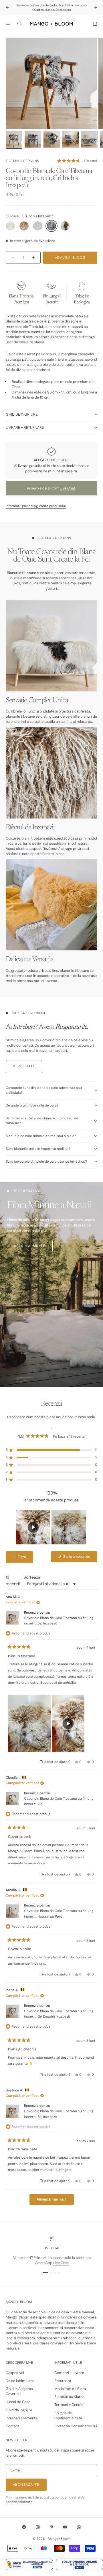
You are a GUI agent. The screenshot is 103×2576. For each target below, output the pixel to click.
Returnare (63, 2381)
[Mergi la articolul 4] (71, 139)
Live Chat (68, 488)
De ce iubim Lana (20, 2381)
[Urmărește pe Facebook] (24, 2527)
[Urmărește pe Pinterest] (51, 2527)
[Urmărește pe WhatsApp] (79, 2527)
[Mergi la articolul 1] (14, 139)
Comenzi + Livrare (69, 2373)
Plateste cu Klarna (69, 2397)
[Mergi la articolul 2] (33, 139)
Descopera (63, 10)
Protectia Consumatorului (76, 2426)
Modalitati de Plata (70, 2389)
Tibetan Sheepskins (22, 161)
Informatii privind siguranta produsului (36, 506)
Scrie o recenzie (80, 1558)
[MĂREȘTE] (95, 121)
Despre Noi (15, 2373)
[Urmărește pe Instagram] (38, 2527)
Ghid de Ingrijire (19, 2410)
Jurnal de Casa (18, 2402)
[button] (77, 161)
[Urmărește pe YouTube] (65, 2527)
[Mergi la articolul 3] (52, 139)
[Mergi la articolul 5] (90, 139)
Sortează (32, 1577)
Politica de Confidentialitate (68, 2416)
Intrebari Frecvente (22, 2418)
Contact (12, 2426)
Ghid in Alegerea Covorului (19, 2391)
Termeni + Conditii (69, 2405)
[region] (51, 1527)
